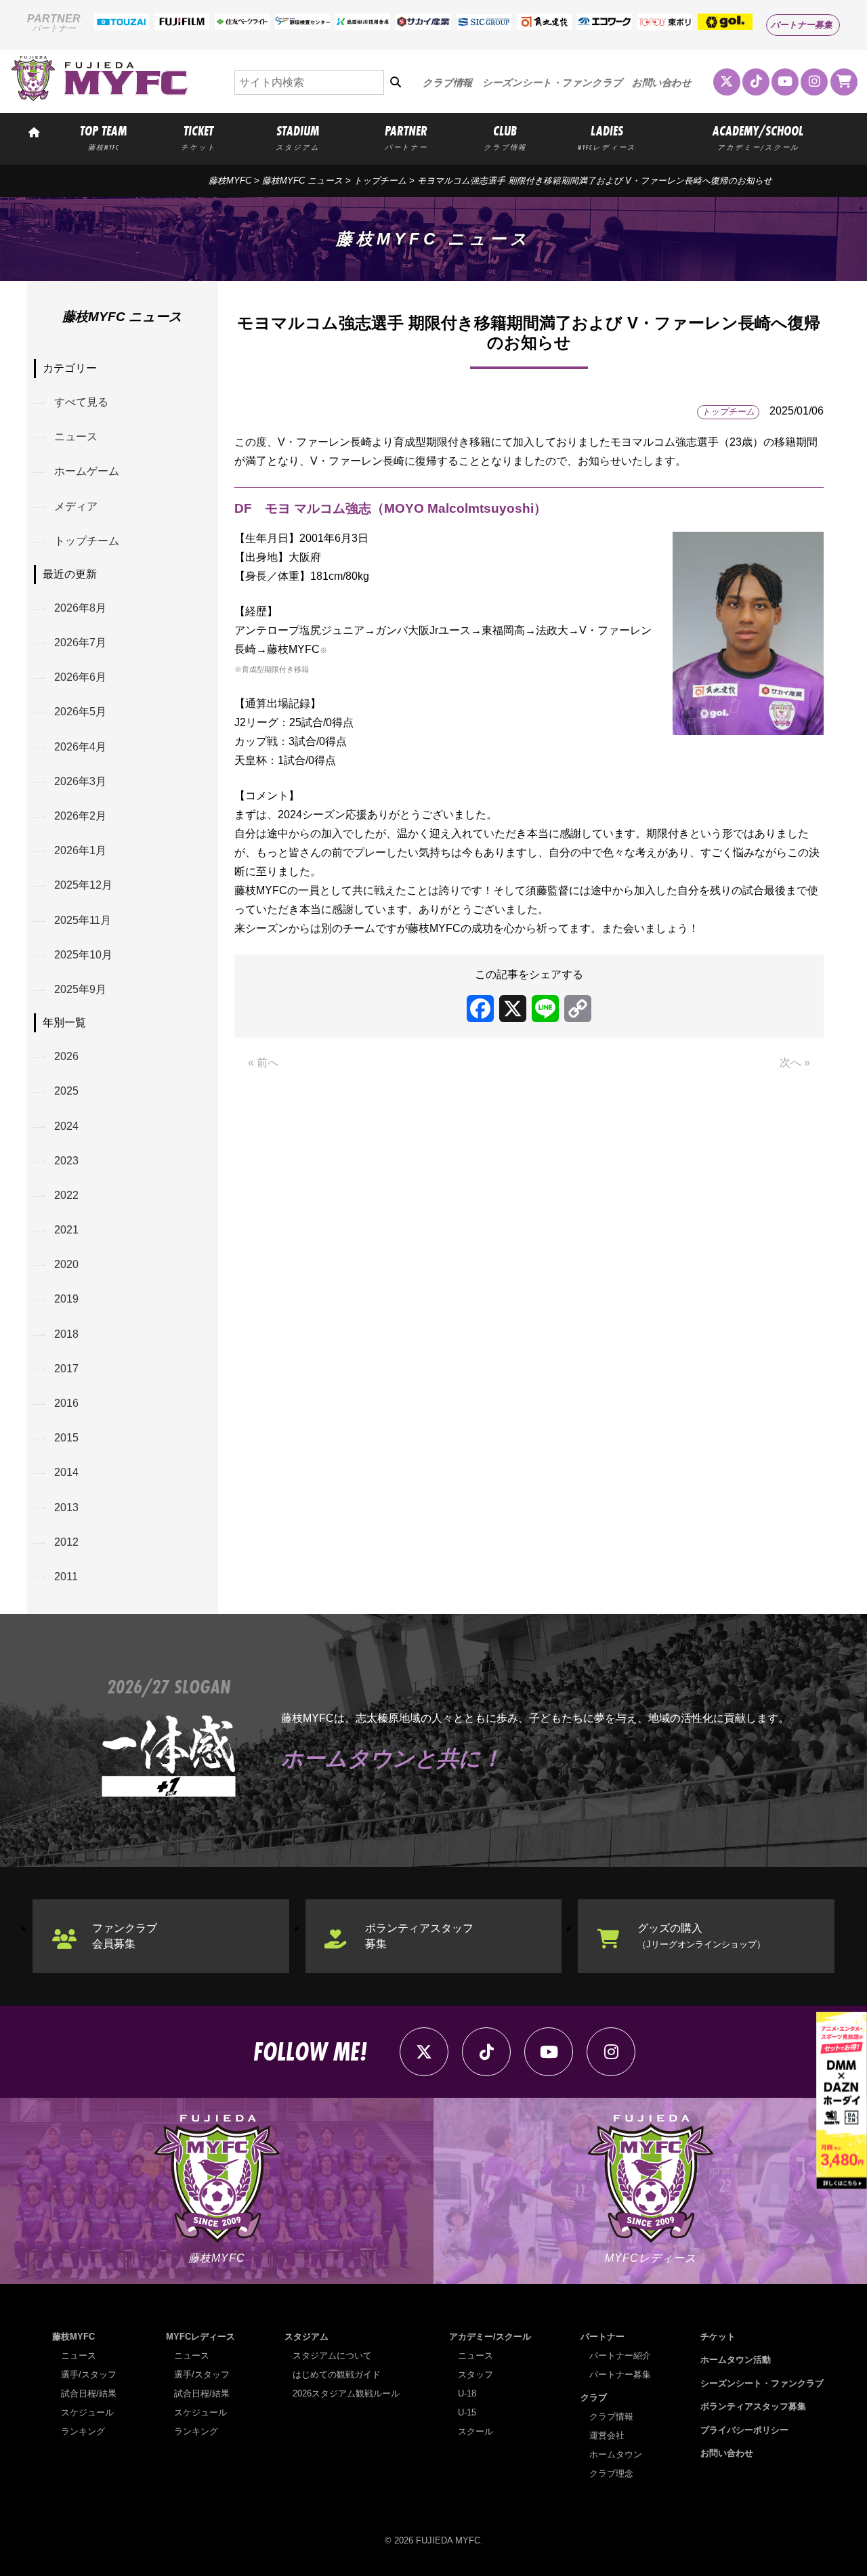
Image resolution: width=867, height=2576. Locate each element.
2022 (66, 1195)
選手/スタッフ (89, 2374)
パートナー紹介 (620, 2356)
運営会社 (607, 2435)
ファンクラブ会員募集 (125, 1936)
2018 (66, 1334)
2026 (66, 1056)
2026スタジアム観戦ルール (346, 2393)
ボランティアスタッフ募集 (419, 1936)
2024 (66, 1126)
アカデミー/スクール (490, 2337)
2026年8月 (80, 608)
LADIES (607, 137)
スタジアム (306, 2337)
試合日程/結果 (89, 2393)
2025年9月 (80, 989)
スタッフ (475, 2374)
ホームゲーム (87, 471)
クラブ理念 (611, 2473)
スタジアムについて (332, 2356)
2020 (66, 1264)
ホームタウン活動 (736, 2360)
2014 (66, 1472)
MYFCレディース (200, 2337)
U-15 (467, 2412)
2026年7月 (80, 642)
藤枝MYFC (230, 181)
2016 (66, 1403)
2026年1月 (80, 850)
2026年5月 (80, 712)
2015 (66, 1438)
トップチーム (380, 181)
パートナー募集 (802, 25)
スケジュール (87, 2412)
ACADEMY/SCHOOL (758, 137)
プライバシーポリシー (744, 2430)
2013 (66, 1507)
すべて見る (81, 402)
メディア (76, 506)
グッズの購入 (701, 1936)
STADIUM (298, 137)
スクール (475, 2431)
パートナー (602, 2337)
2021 (66, 1230)
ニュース (76, 437)
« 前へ (263, 1062)
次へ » (795, 1062)
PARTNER (406, 137)
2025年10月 (83, 955)
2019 (66, 1299)
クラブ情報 (447, 83)
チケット (718, 2337)
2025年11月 (83, 920)
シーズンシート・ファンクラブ (552, 83)
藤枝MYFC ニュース (302, 181)
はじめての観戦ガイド (337, 2374)
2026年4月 (80, 747)
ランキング (83, 2431)
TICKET (198, 137)
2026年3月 (80, 781)
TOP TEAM (103, 137)
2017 (66, 1369)
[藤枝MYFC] (100, 98)
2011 (66, 1577)
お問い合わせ (662, 83)
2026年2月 (80, 816)
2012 (66, 1542)
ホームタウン (616, 2454)
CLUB (505, 137)
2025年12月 (83, 885)
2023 (66, 1161)
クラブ (594, 2398)
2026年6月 (80, 677)
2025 (66, 1091)
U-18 (467, 2393)
